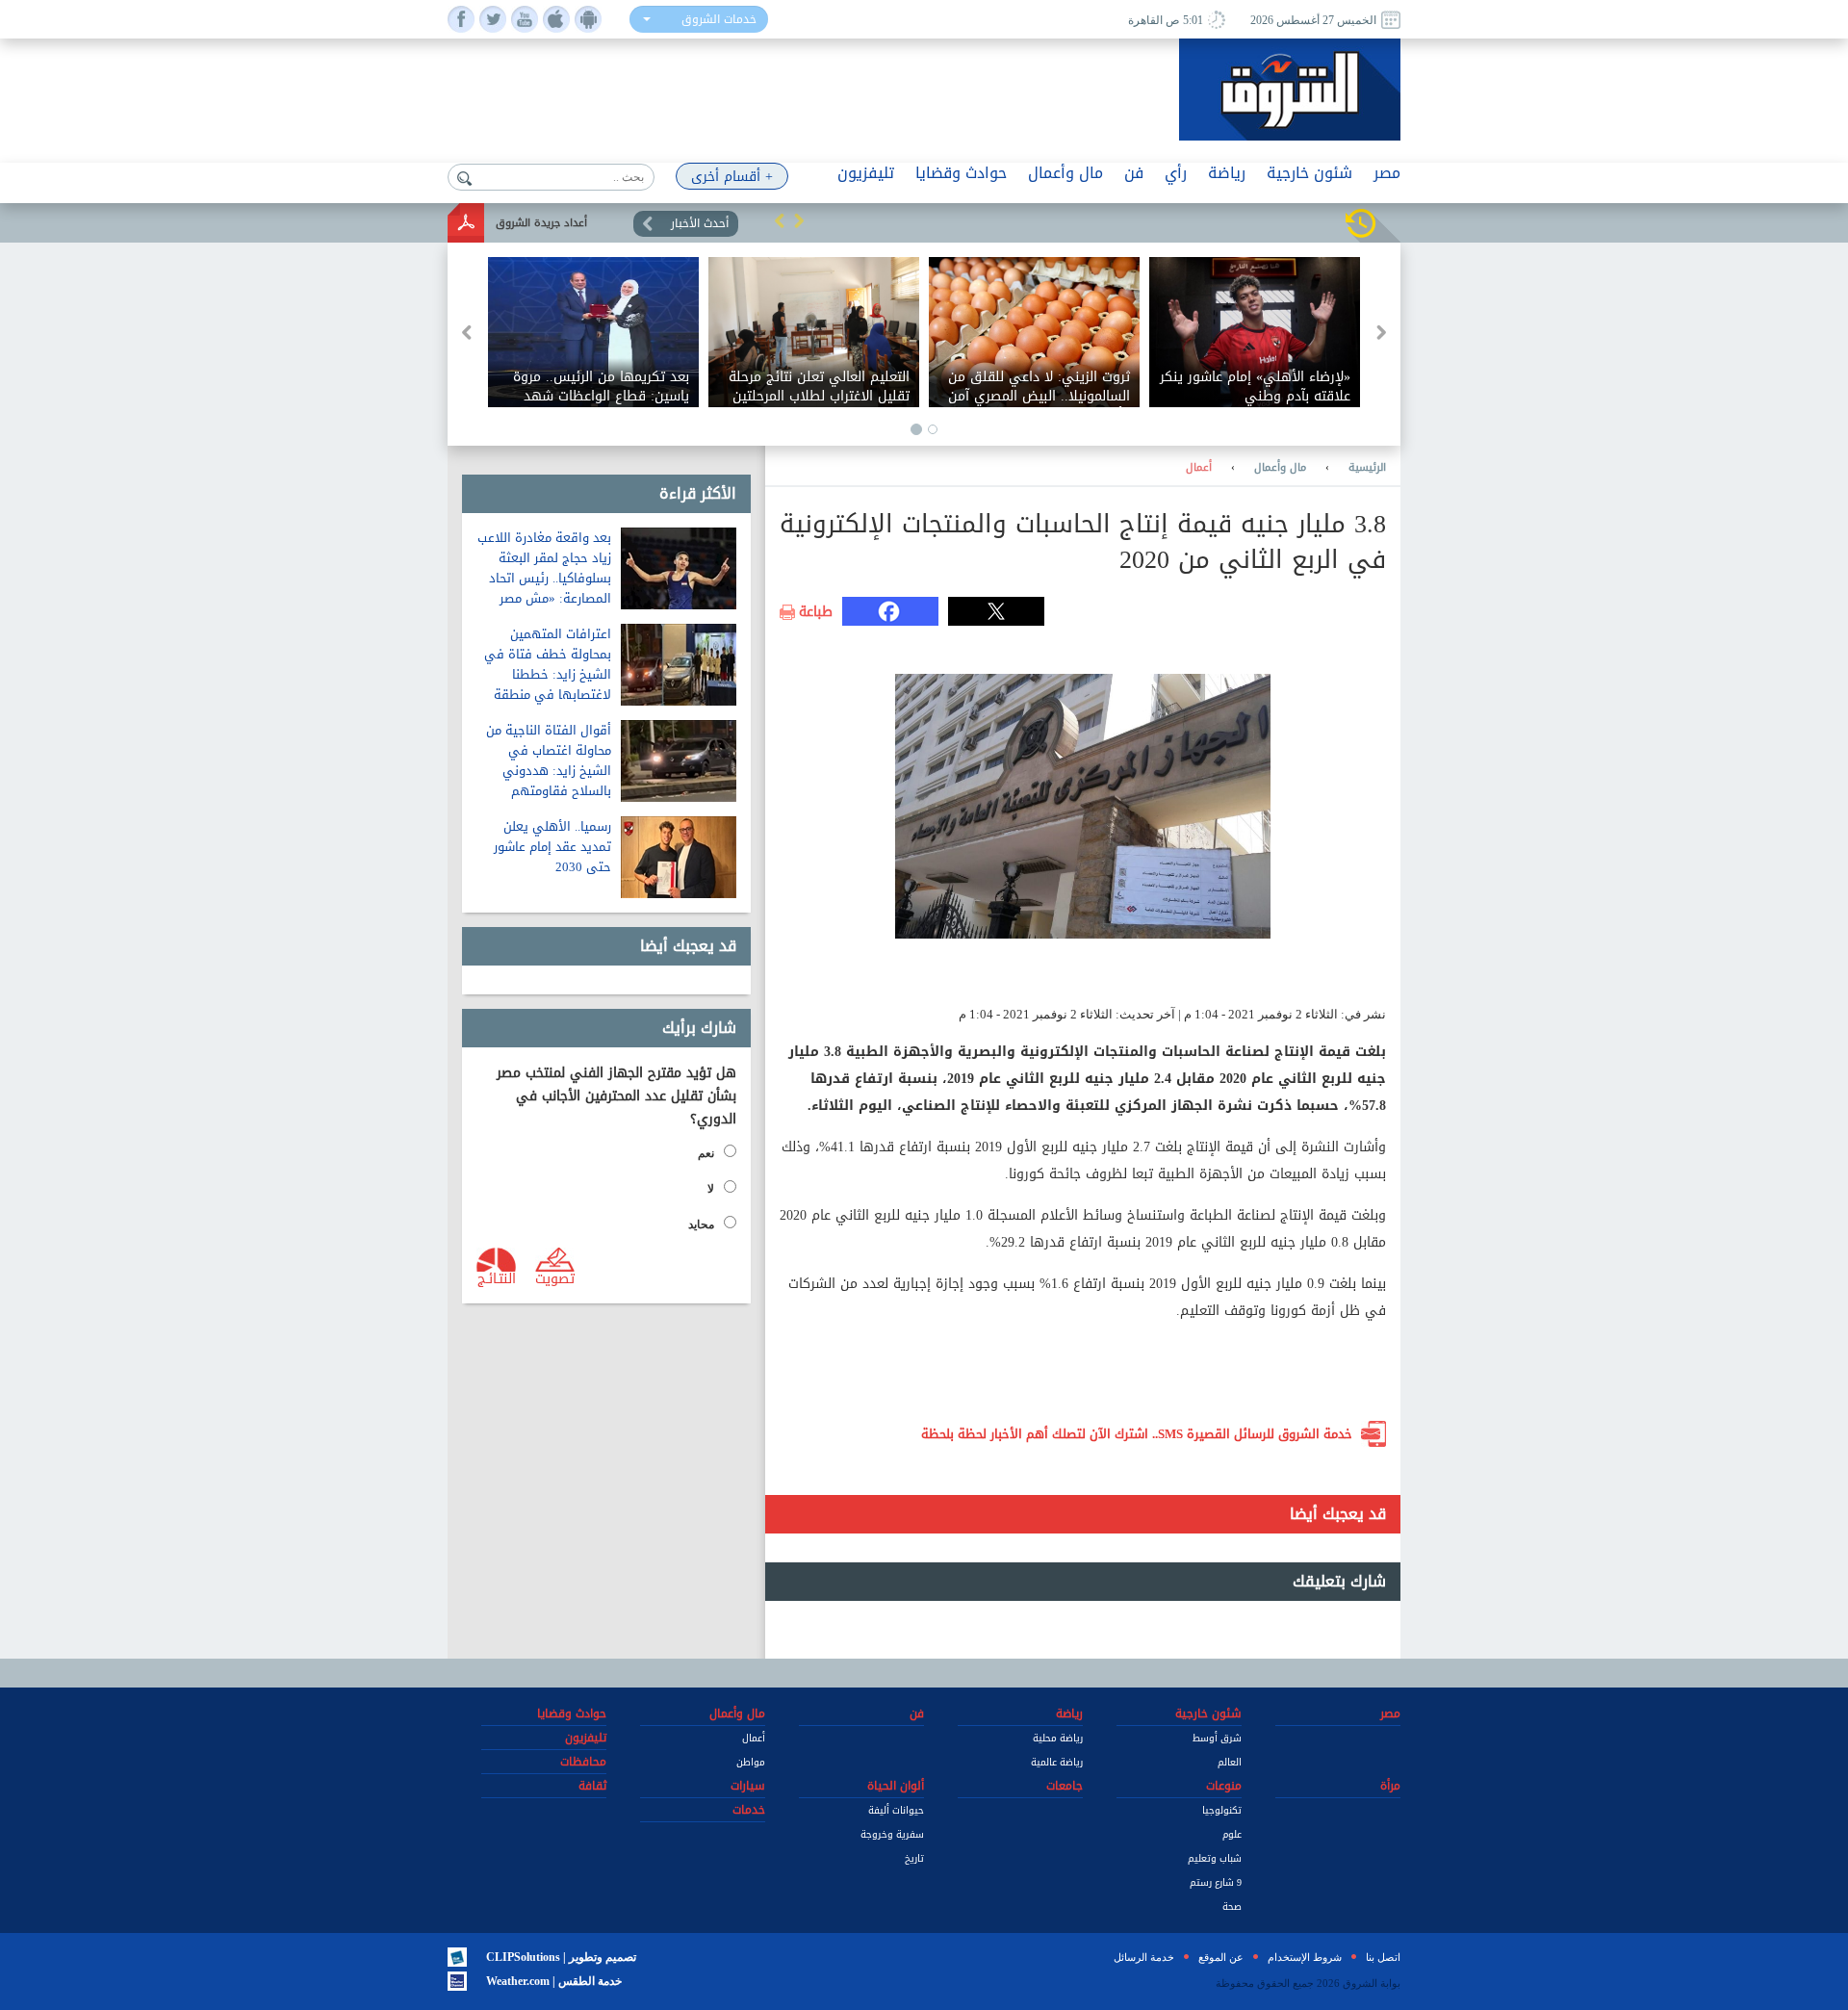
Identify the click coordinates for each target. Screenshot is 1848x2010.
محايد (701, 1224)
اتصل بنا (1383, 1957)
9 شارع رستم (1216, 1882)
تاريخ (914, 1858)
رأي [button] (1176, 173)
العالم (1230, 1762)
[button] (780, 220)
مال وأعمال (1280, 468)
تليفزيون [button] (866, 173)
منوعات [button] (1224, 1786)
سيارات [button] (748, 1786)
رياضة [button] (1227, 173)
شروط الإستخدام (1305, 1957)
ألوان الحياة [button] (896, 1786)
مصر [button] (1387, 173)
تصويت (555, 1277)
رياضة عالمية (1057, 1762)
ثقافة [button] (592, 1786)
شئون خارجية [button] (1309, 173)
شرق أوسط (1217, 1738)
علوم (1232, 1834)
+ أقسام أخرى (732, 177)
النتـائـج (497, 1277)
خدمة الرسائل (1144, 1957)
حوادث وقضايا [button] (961, 173)
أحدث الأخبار (700, 223)
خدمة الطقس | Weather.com (554, 1981)
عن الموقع (1221, 1957)
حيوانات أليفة (896, 1810)
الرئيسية (1367, 468)
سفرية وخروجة (892, 1834)
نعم (706, 1153)
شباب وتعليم (1215, 1858)
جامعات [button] (1065, 1786)
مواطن (751, 1762)
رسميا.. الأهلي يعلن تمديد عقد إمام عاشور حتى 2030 (552, 847)
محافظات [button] (583, 1762)
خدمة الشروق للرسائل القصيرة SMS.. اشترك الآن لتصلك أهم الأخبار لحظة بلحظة (1137, 1434)
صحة (1232, 1907)
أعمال (1199, 468)
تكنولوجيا (1222, 1810)
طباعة (816, 612)
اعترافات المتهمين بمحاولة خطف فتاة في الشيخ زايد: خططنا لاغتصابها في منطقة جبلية (548, 674)
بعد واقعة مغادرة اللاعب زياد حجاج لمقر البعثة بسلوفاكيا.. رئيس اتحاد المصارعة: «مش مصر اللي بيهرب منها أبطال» (544, 578)
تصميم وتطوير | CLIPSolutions (561, 1957)
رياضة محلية (1058, 1738)
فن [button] (1134, 173)
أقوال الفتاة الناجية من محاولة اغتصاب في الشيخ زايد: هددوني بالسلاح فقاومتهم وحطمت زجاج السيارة (549, 771)
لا (711, 1189)
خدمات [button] (749, 1810)
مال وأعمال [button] (1065, 173)
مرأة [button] (1390, 1786)
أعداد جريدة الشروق (541, 223)
